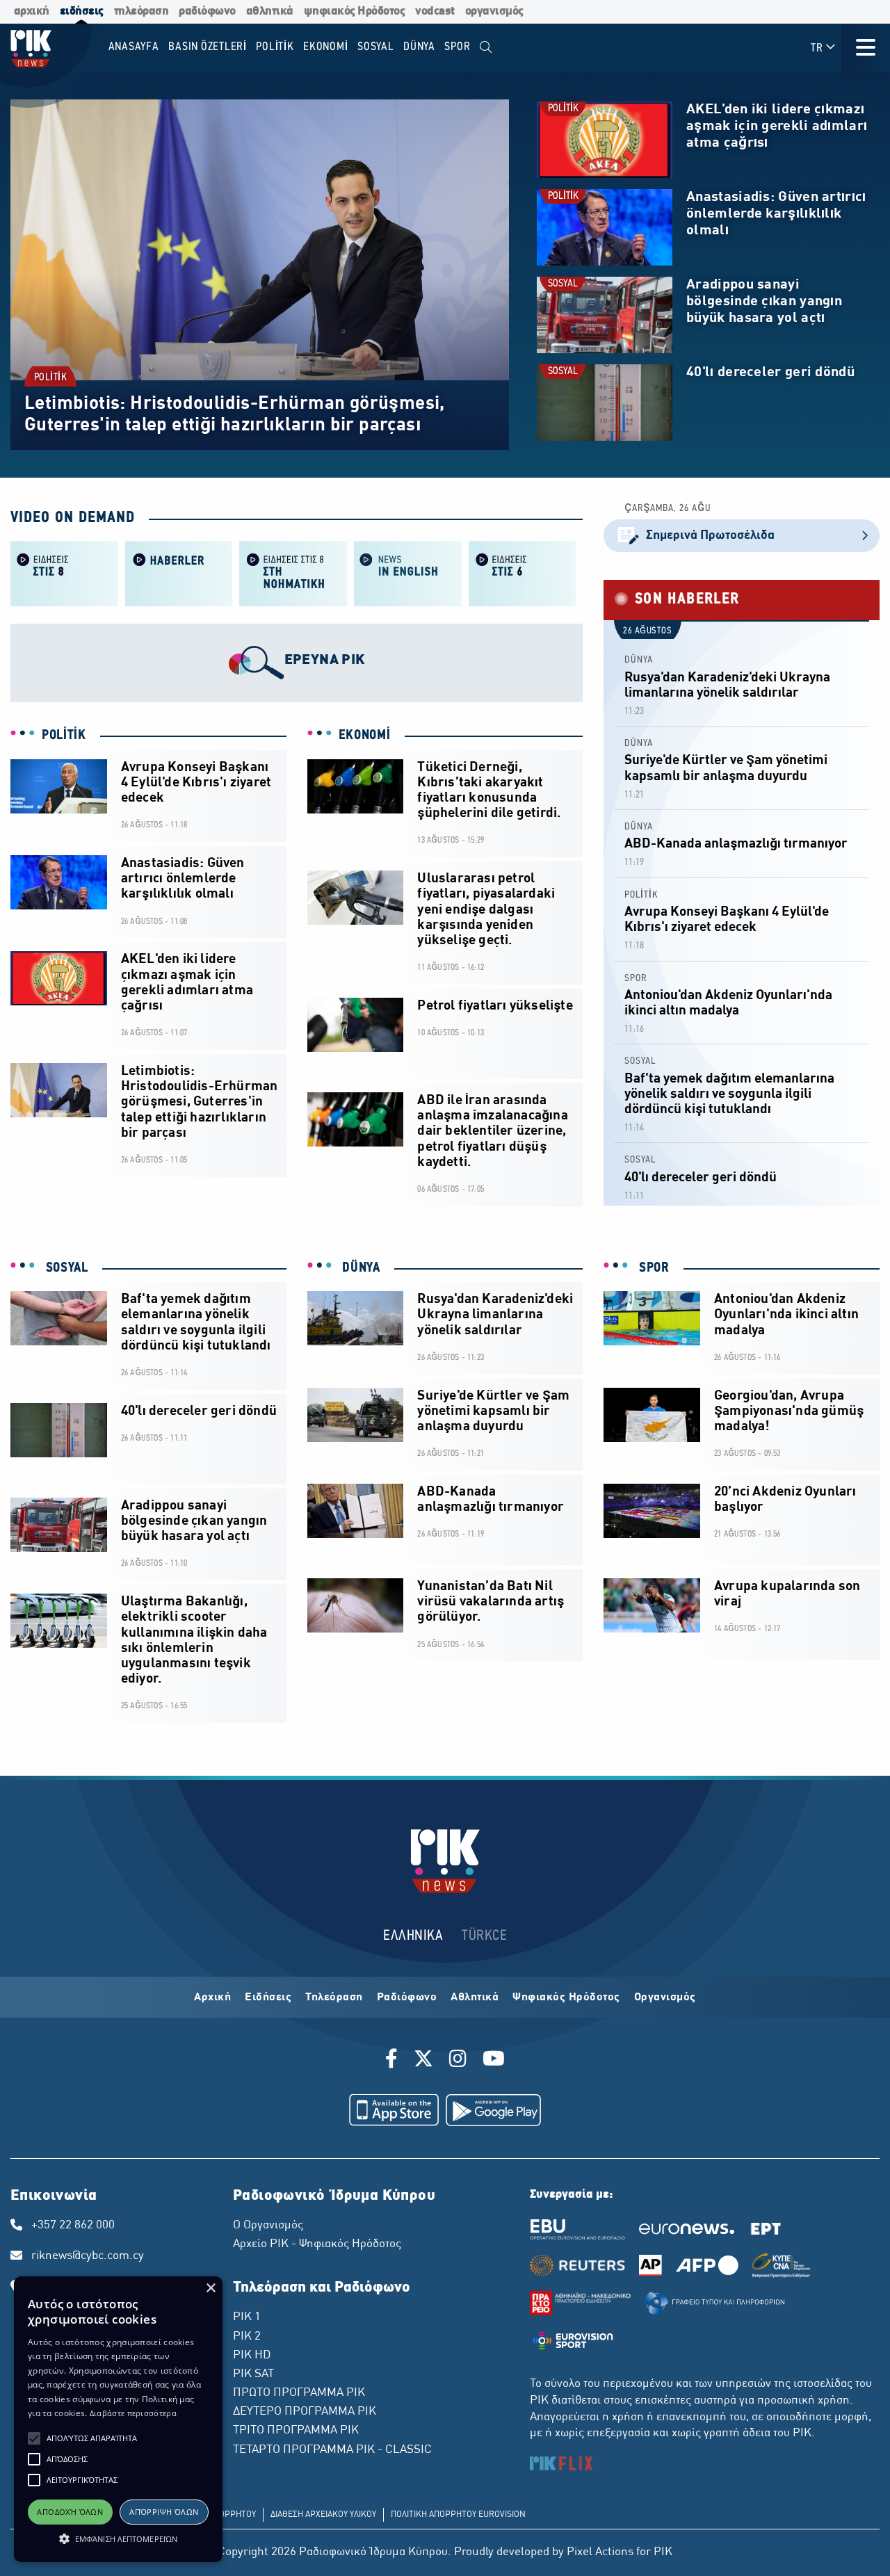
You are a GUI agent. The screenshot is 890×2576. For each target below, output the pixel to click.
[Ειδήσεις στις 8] (64, 573)
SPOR (636, 979)
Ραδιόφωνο (407, 1998)
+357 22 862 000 (73, 2226)
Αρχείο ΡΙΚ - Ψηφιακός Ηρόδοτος (317, 2244)
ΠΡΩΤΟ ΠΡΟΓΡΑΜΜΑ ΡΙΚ (299, 2393)
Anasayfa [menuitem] (134, 47)
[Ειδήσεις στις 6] (523, 573)
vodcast (435, 11)
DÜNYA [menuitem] (419, 47)
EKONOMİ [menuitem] (325, 47)
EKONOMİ (365, 736)
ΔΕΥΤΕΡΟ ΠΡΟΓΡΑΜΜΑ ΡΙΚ (305, 2412)
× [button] (210, 2289)
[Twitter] (423, 2061)
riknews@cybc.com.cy (88, 2256)
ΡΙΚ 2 (247, 2337)
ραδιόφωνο (207, 11)
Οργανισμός (665, 1998)
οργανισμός (494, 11)
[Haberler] (179, 573)
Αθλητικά (475, 1998)
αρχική (32, 11)
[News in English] (408, 573)
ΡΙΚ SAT (253, 2374)
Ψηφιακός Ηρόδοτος (566, 1998)
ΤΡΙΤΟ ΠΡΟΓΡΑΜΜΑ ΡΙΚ (296, 2431)
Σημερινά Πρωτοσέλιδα (710, 536)
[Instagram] (458, 2061)
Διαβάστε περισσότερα (133, 2413)
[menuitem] (486, 48)
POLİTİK (51, 378)
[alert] (118, 2419)
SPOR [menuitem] (457, 47)
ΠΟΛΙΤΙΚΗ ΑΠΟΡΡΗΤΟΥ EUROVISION (458, 2515)
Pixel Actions (600, 2552)
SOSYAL (563, 284)
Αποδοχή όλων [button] (70, 2512)
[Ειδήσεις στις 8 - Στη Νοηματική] (293, 573)
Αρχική (212, 1998)
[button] (34, 2438)
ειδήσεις (82, 11)
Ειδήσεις (268, 1998)
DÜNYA (639, 660)
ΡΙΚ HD (252, 2356)
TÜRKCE (484, 1936)
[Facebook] (394, 2061)
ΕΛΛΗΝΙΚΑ (413, 1936)
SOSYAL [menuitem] (376, 47)
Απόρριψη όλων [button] (164, 2512)
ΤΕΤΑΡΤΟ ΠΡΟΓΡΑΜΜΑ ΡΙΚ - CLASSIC (332, 2450)
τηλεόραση (141, 11)
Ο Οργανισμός (268, 2226)
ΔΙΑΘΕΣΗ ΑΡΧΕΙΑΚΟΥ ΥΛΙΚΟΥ (323, 2515)
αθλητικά (270, 11)
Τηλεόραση (334, 1998)
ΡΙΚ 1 (247, 2317)
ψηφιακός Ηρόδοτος (355, 11)
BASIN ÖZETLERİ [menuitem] (208, 47)
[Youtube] (494, 2061)
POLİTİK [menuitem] (275, 47)
